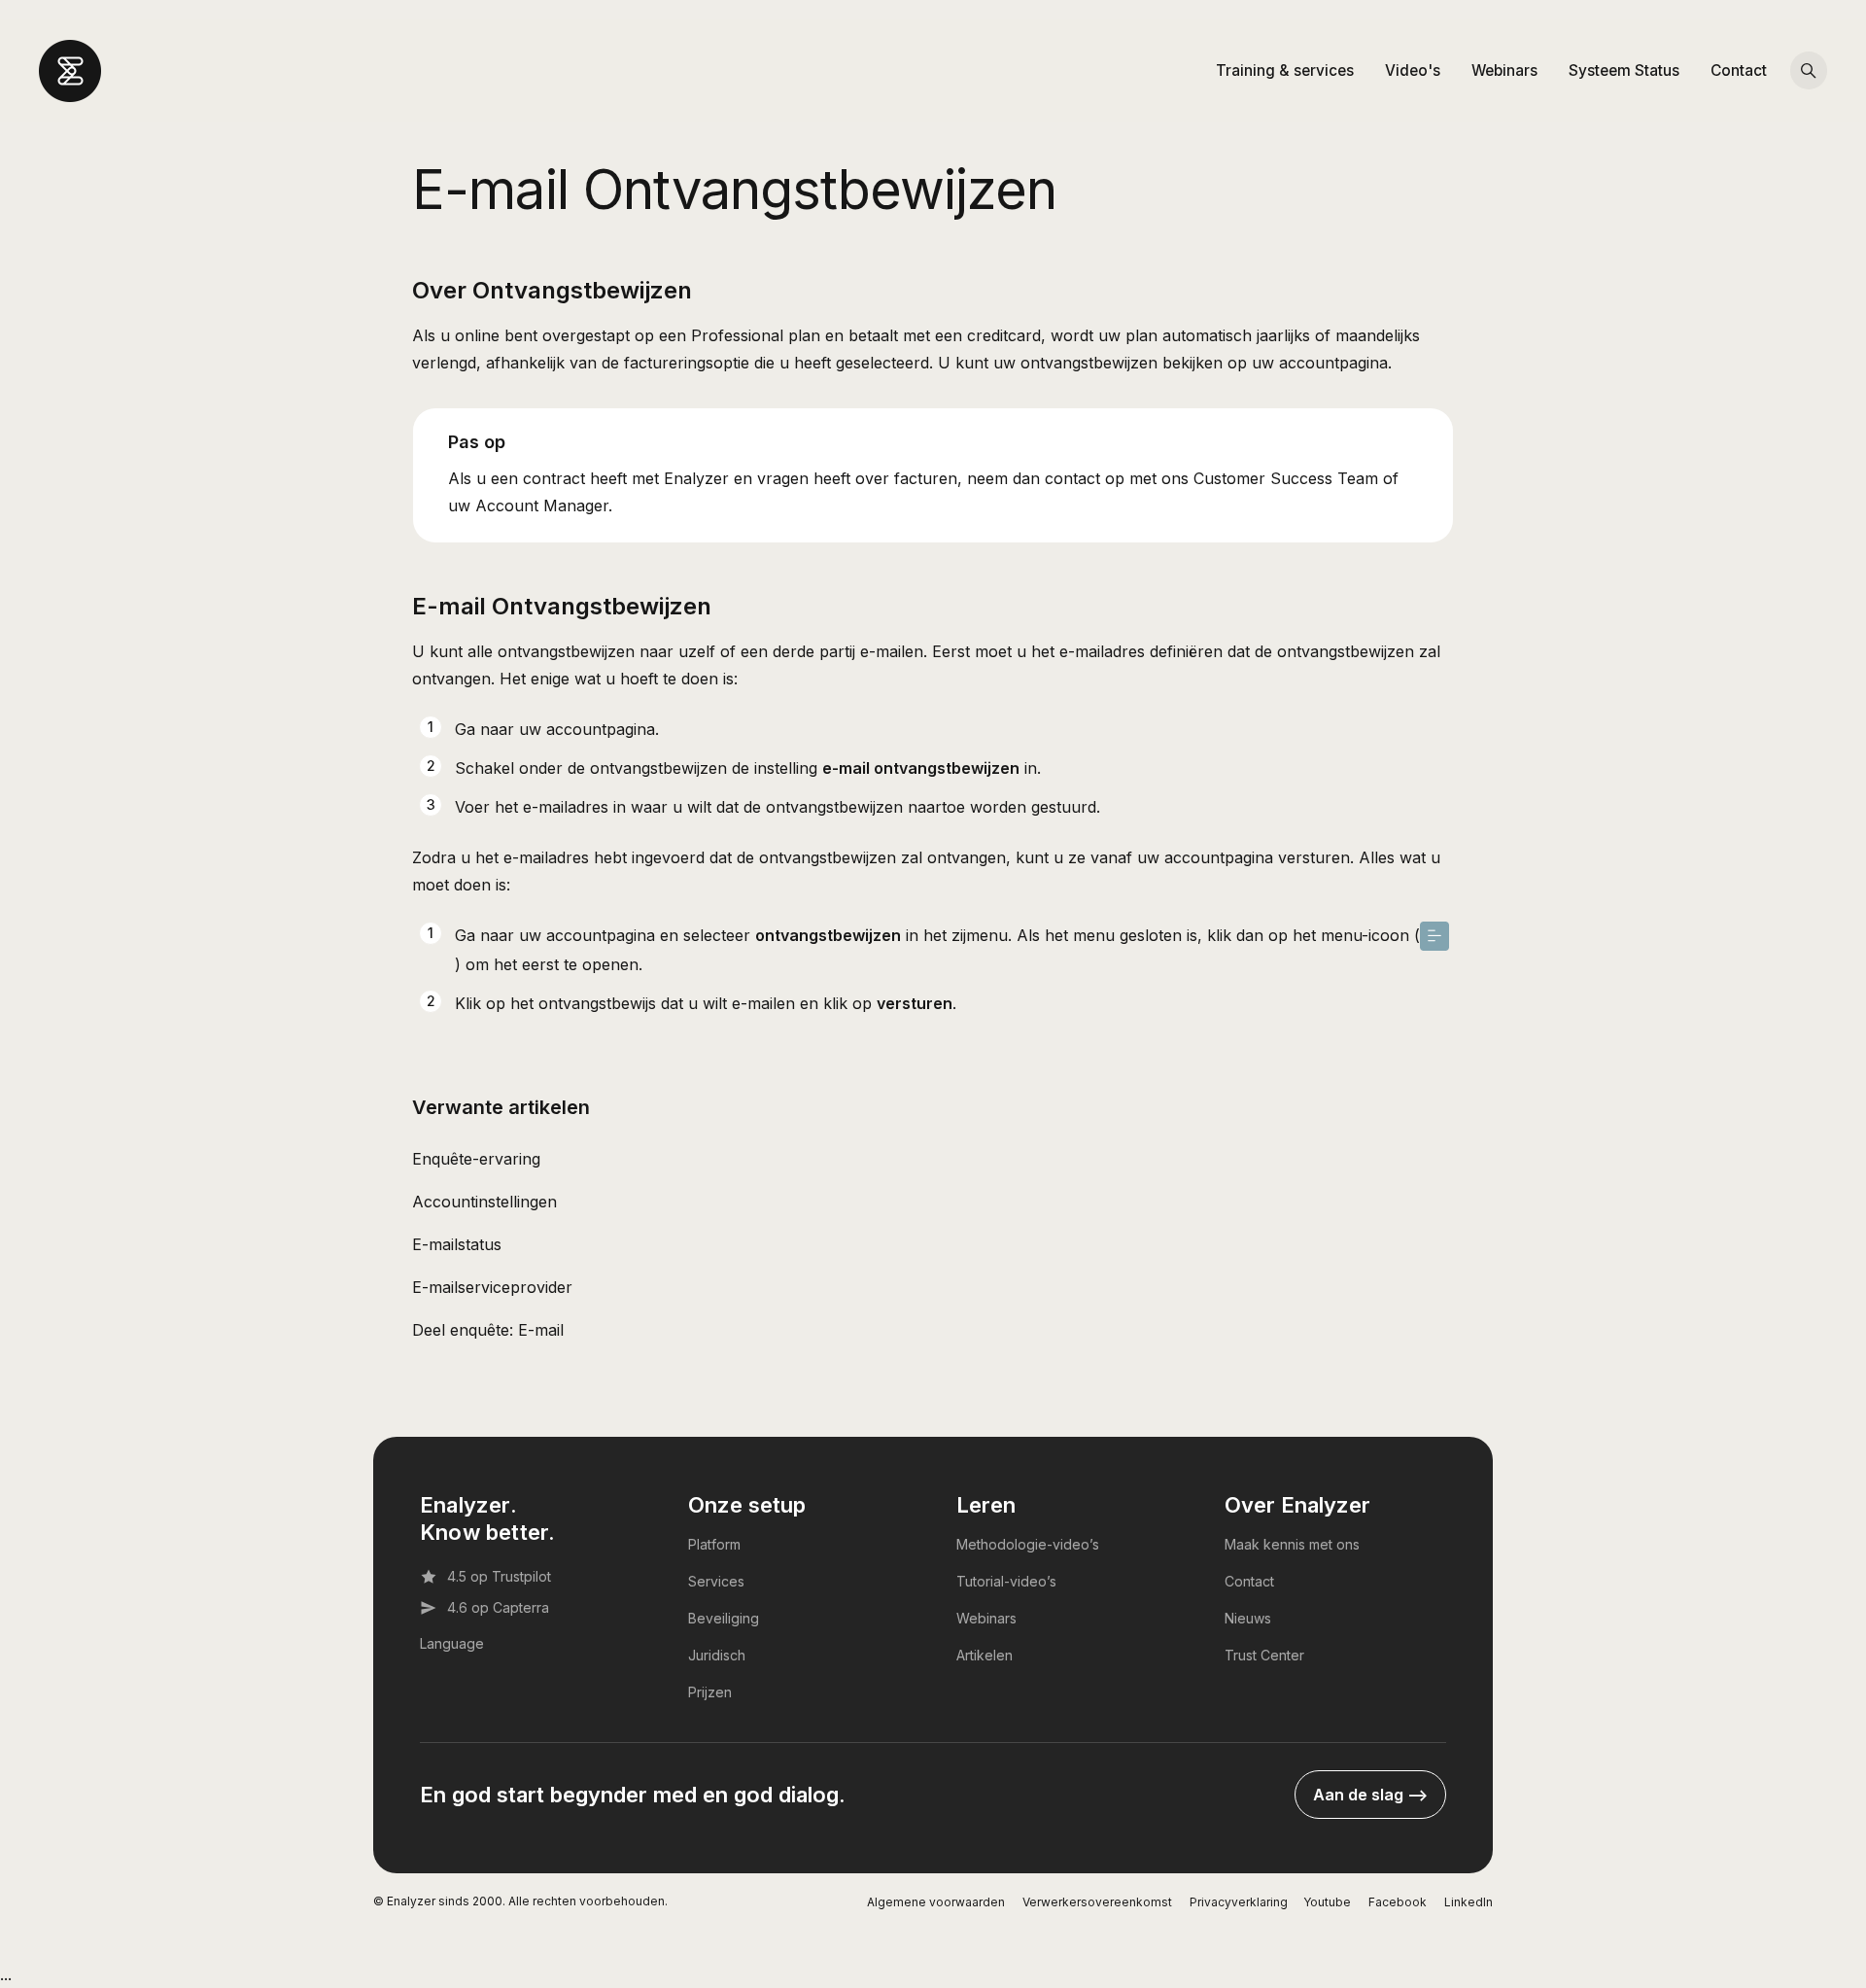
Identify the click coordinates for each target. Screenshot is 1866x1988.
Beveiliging (724, 1618)
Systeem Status (1624, 70)
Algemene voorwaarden (936, 1902)
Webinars (1504, 70)
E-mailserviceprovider (492, 1287)
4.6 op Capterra (498, 1607)
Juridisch (717, 1655)
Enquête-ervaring (476, 1159)
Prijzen (710, 1692)
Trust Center (1264, 1655)
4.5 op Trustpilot (499, 1576)
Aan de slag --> (1370, 1795)
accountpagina (601, 729)
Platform (714, 1544)
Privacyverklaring (1239, 1902)
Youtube (1327, 1902)
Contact (1739, 70)
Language (452, 1643)
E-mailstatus (457, 1244)
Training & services (1285, 70)
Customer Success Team (1286, 478)
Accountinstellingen (484, 1202)
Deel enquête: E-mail (488, 1330)
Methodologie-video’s (1028, 1544)
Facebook (1398, 1902)
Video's (1413, 70)
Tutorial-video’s (1006, 1581)
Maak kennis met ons (1292, 1544)
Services (716, 1581)
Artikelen (985, 1655)
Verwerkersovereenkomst (1097, 1902)
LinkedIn (1469, 1902)
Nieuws (1248, 1618)
